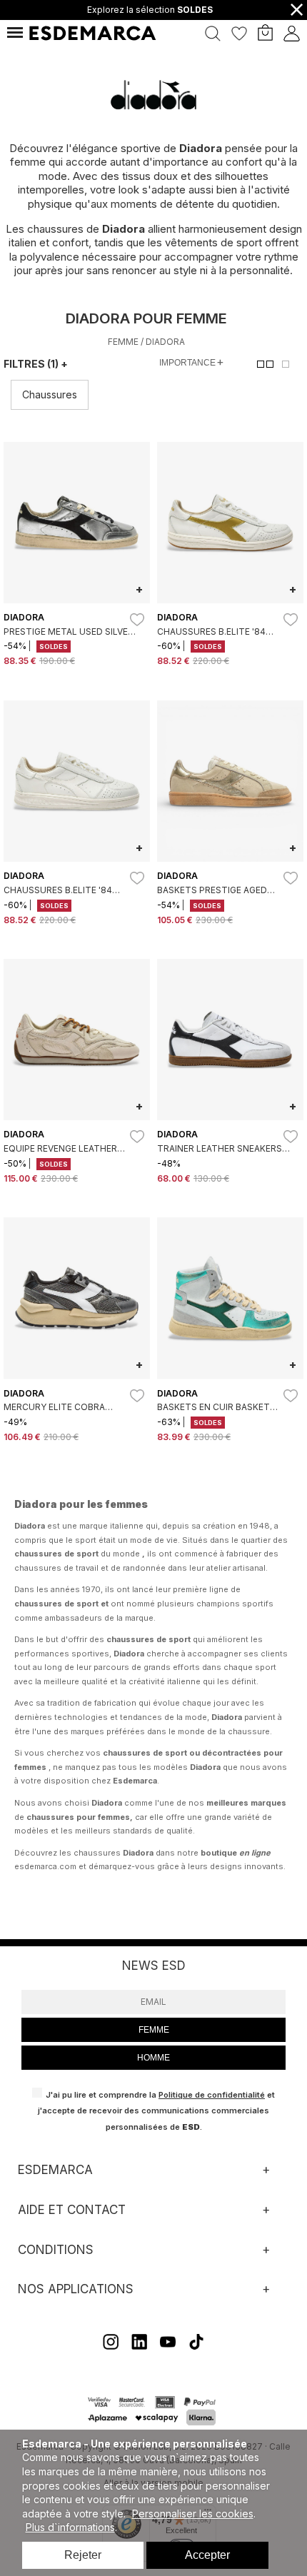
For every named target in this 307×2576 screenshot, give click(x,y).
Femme (123, 342)
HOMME (153, 2058)
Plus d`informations (70, 2527)
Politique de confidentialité (212, 2095)
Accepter (207, 2555)
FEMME (154, 2030)
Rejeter (83, 2555)
